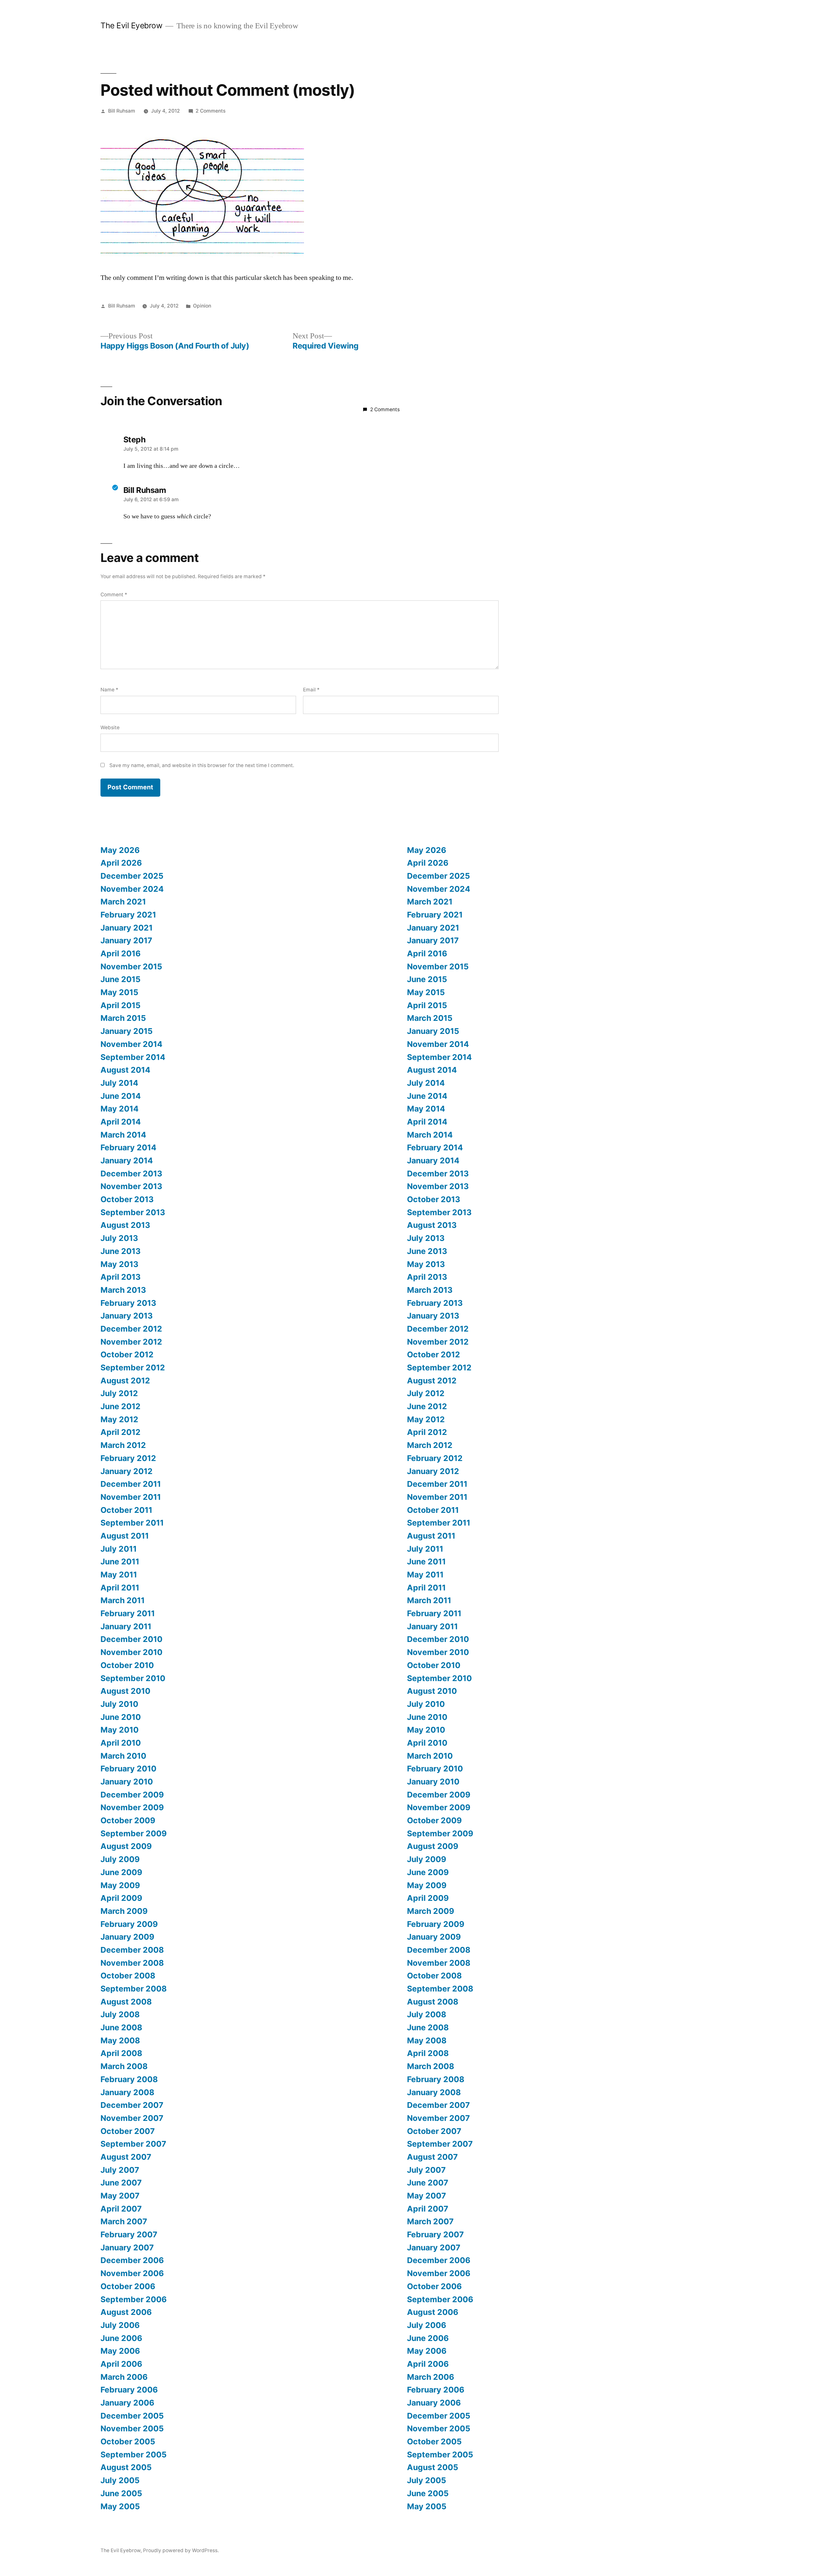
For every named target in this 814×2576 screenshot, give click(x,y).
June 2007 (121, 2183)
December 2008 (132, 1950)
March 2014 (123, 1135)
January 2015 (127, 1031)
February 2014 (128, 1147)
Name (109, 690)
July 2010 (119, 1704)
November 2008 (132, 1963)
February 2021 (128, 915)
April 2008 (121, 2053)
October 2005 (128, 2441)
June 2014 (121, 1096)
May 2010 (120, 1730)
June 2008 (121, 2027)
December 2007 (132, 2105)
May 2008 (120, 2040)
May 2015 (119, 992)
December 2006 (132, 2260)
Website (110, 727)
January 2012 (127, 1471)
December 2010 (131, 1639)
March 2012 (123, 1445)
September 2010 (133, 1678)
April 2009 (121, 1898)
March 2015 (123, 1018)
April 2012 (121, 1432)
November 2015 (131, 966)
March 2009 (124, 1911)
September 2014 (133, 1057)
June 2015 (121, 979)
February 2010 (128, 1769)
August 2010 (125, 1691)
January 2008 (127, 2092)
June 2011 (120, 1562)
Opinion (202, 306)
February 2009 (129, 1924)
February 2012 (128, 1458)
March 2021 (123, 902)
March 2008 (124, 2066)
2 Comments (210, 111)
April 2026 (121, 863)
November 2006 (132, 2273)
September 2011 (132, 1523)
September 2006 (134, 2299)
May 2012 (119, 1419)
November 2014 (131, 1044)
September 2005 (134, 2455)
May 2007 (120, 2196)
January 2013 (127, 1316)
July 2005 (120, 2480)
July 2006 (120, 2325)
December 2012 (131, 1329)
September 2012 (133, 1368)
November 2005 (132, 2428)
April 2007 (121, 2209)
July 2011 (119, 1549)
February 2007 (129, 2234)
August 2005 (126, 2467)
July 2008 (120, 2014)
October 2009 (128, 1820)
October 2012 (127, 1354)
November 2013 (131, 1186)
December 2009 (132, 1795)
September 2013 (133, 1212)
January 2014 (127, 1160)
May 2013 (119, 1264)
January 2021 (127, 928)
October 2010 (127, 1665)
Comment (114, 595)
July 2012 (119, 1393)
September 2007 (133, 2144)
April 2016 (121, 953)
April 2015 (121, 1005)
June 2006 (121, 2338)
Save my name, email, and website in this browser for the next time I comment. (202, 765)
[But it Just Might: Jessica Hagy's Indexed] (202, 255)
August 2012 (125, 1381)
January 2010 (127, 1782)
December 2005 (132, 2416)
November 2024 (132, 889)
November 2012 (131, 1342)
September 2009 (134, 1833)
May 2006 (120, 2351)
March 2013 (123, 1290)
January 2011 (126, 1626)
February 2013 (128, 1303)
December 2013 (131, 1174)
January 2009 (127, 1937)
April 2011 (120, 1588)
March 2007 (124, 2221)
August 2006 (126, 2312)
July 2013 (119, 1238)
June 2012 (121, 1406)
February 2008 (129, 2079)
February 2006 (129, 2390)
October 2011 (126, 1510)
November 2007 (132, 2118)
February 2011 (128, 1613)
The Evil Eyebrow (131, 25)
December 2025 (132, 876)
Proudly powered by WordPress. (181, 2550)
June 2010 (121, 1717)
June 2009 (121, 1872)
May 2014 (120, 1109)
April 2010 (121, 1743)
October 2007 (128, 2131)
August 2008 (126, 2002)
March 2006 (124, 2377)
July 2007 (120, 2170)
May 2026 (120, 850)
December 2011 (131, 1484)
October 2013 (127, 1199)
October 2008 (128, 1976)
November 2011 (131, 1497)
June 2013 (121, 1251)
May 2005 (120, 2506)
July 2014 (119, 1083)
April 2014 (121, 1122)
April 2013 (121, 1277)
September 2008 (134, 1989)
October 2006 (128, 2286)
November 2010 (131, 1652)
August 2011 (125, 1536)
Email (311, 690)
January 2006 (127, 2403)
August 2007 (126, 2157)
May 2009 (120, 1885)
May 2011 (119, 1575)
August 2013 (125, 1225)
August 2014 (125, 1070)
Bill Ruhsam (122, 111)
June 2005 (121, 2493)
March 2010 (123, 1756)
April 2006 (121, 2364)
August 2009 (126, 1846)
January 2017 (126, 940)
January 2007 (127, 2247)
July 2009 (120, 1859)
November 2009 (132, 1807)
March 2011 (123, 1600)
